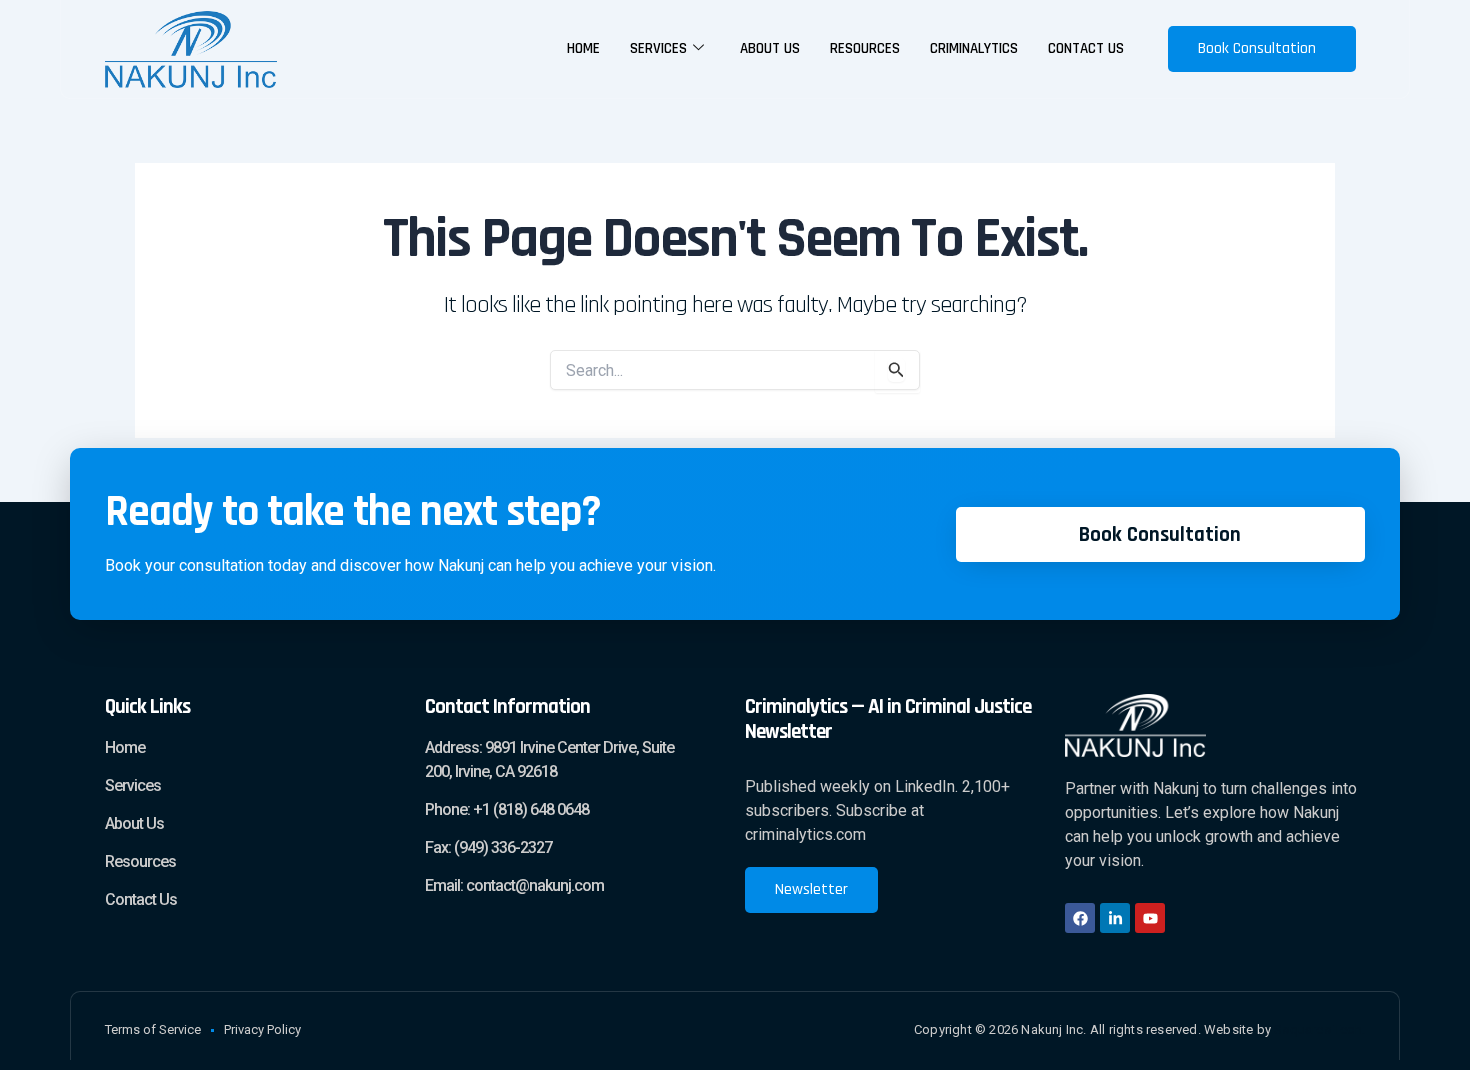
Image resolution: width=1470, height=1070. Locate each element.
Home (583, 48)
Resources (865, 48)
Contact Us (1086, 48)
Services (658, 48)
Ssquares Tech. (1319, 1029)
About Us (770, 48)
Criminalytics (974, 48)
